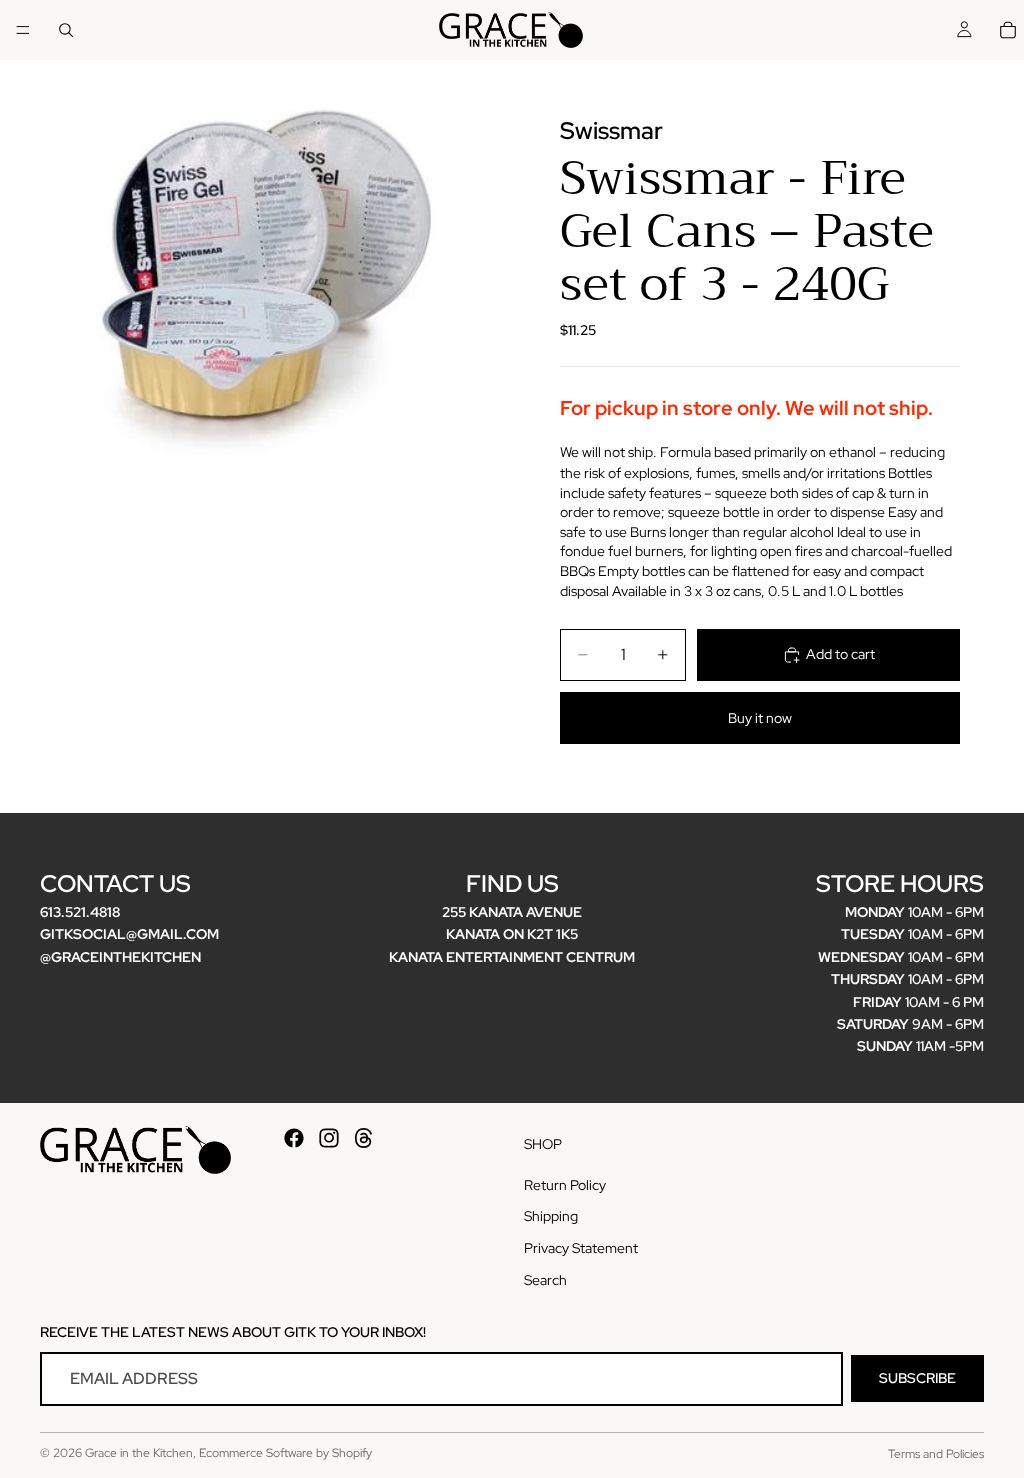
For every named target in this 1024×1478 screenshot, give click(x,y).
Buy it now (760, 718)
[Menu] (23, 30)
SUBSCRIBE (917, 1378)
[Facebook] (294, 1138)
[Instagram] (329, 1138)
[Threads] (364, 1138)
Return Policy (565, 1184)
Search (545, 1279)
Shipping (551, 1216)
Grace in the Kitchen (139, 1453)
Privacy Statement (581, 1248)
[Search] (66, 30)
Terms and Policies (936, 1454)
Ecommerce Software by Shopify (285, 1453)
